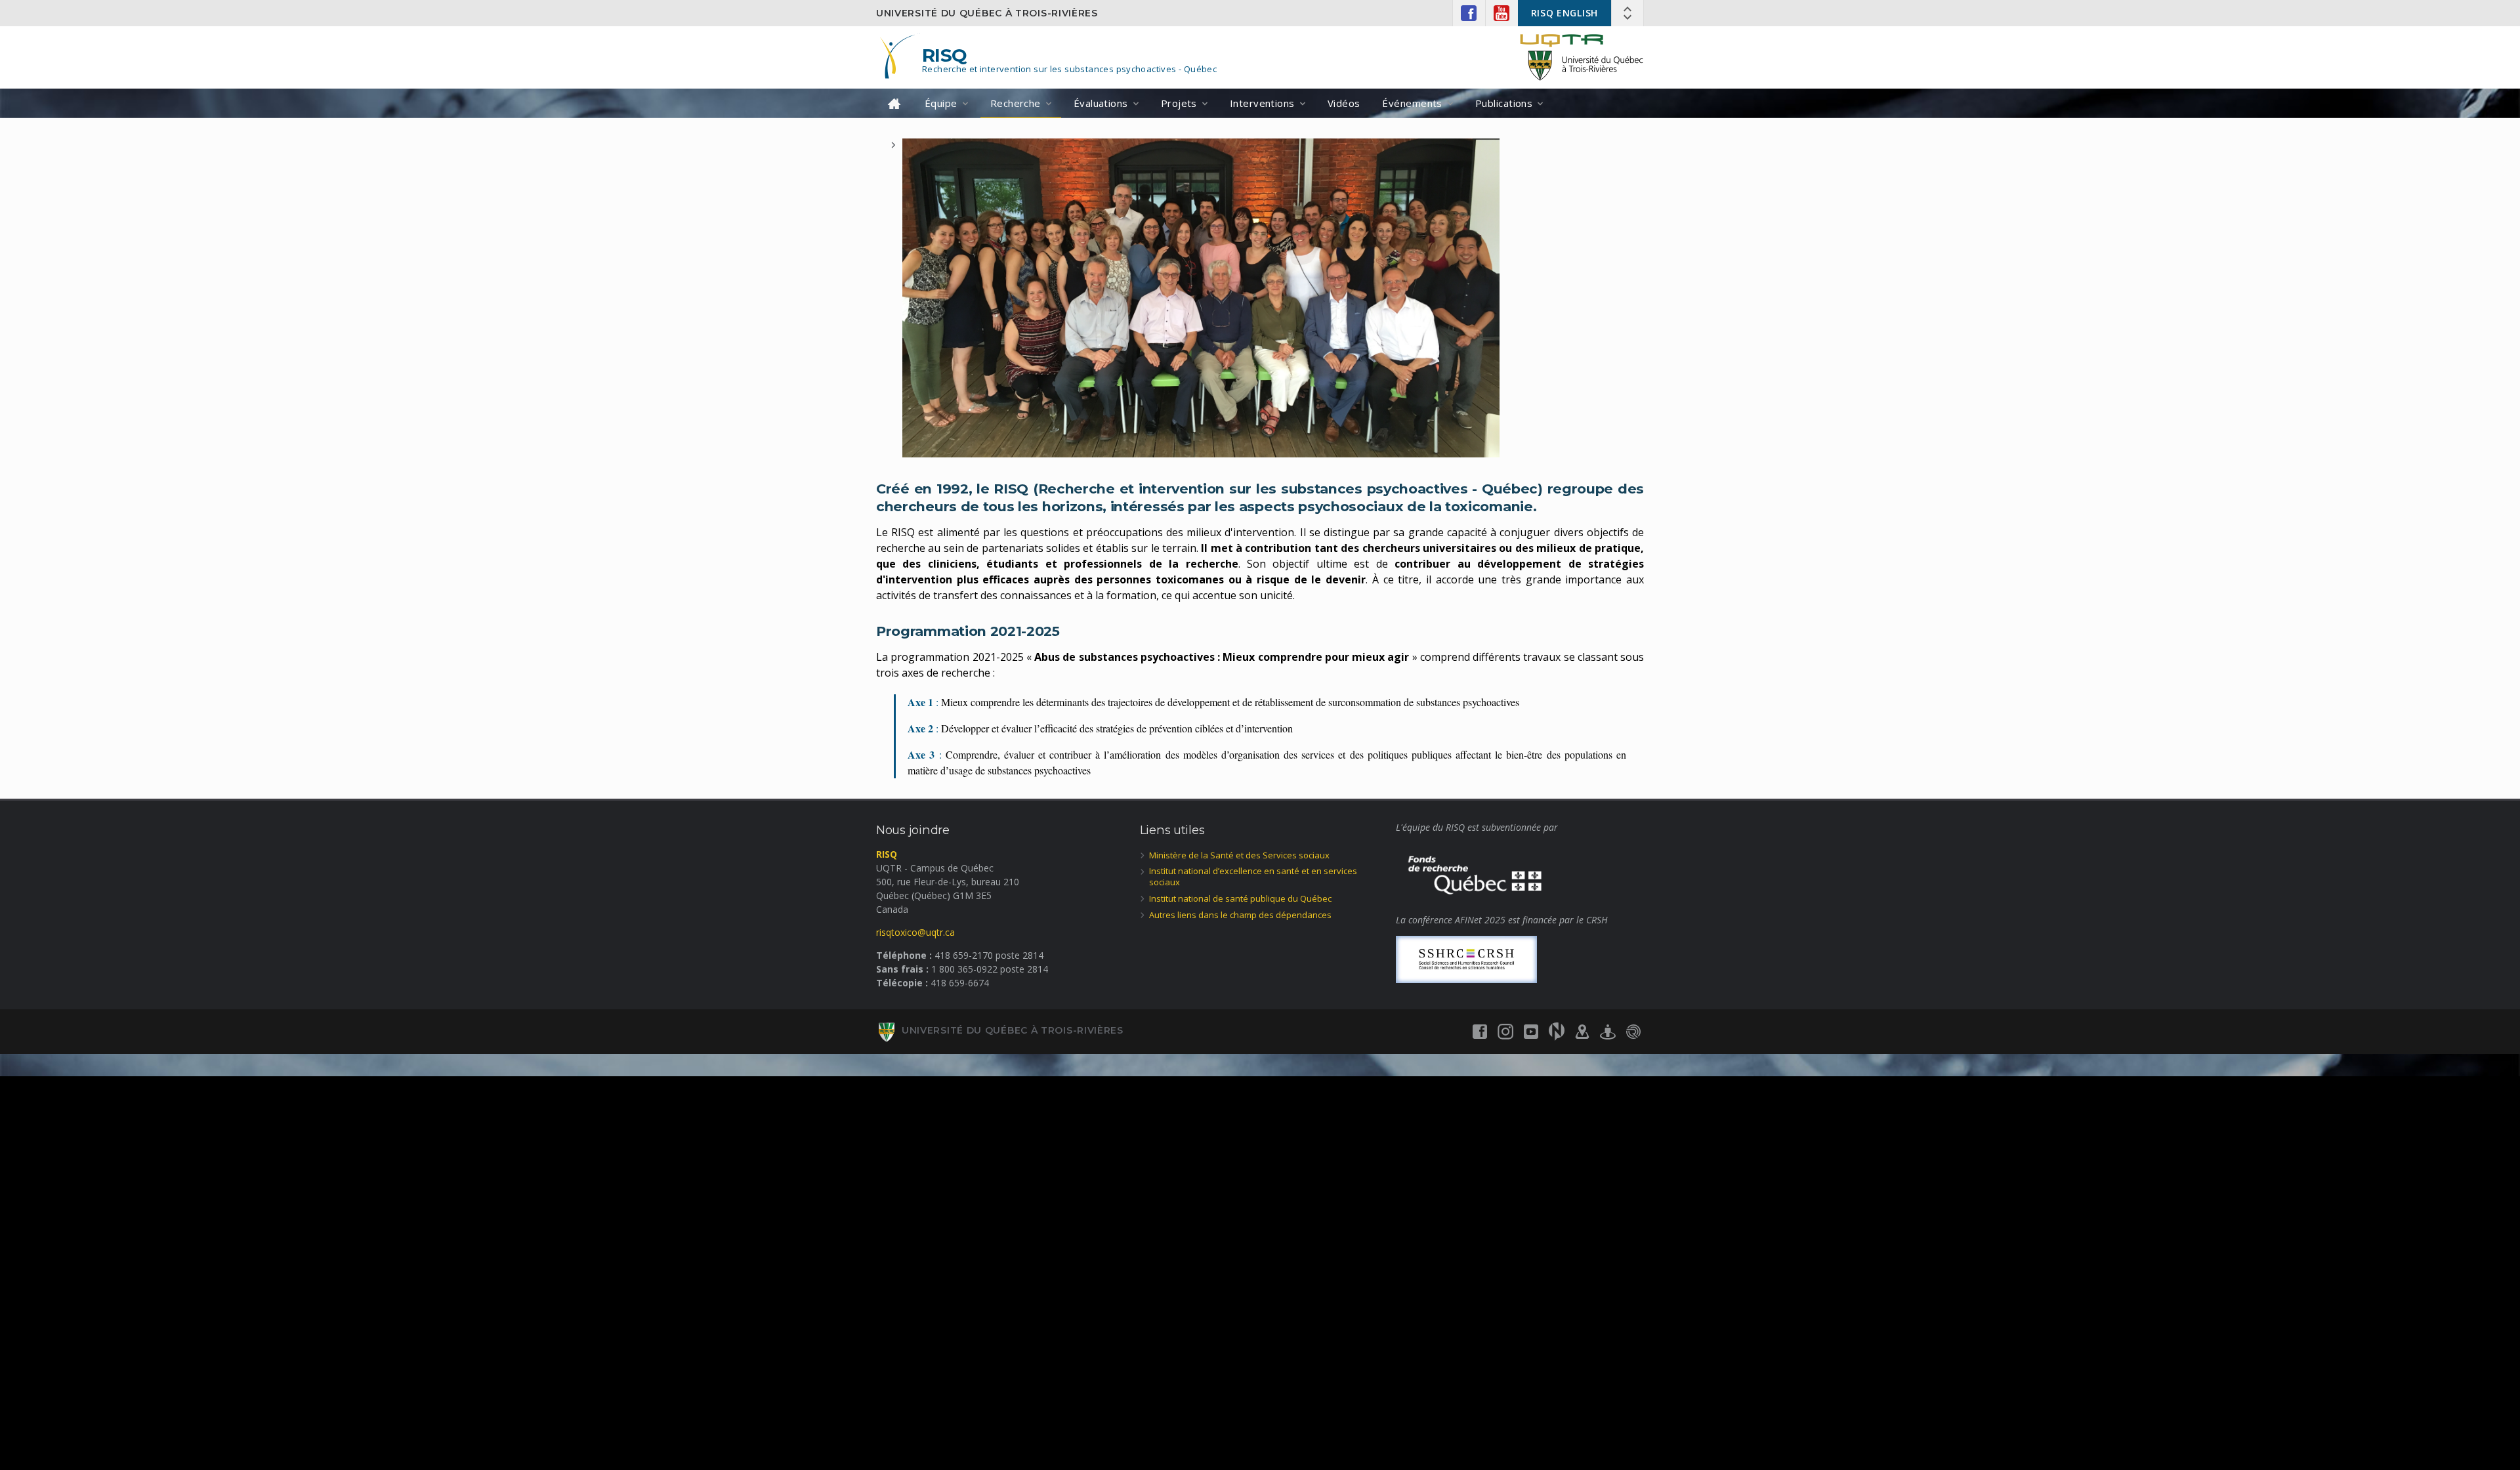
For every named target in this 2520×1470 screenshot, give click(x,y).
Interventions (1262, 103)
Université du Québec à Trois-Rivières (987, 13)
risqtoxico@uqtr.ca (915, 932)
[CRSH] (1466, 958)
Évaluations (1101, 103)
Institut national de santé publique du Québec (1240, 898)
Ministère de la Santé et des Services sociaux (1239, 855)
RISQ (945, 55)
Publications (1504, 103)
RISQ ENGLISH (1564, 13)
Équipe (941, 103)
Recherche (1016, 103)
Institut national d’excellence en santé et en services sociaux (1253, 876)
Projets (1179, 103)
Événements (1412, 103)
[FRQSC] (1475, 872)
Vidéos (1344, 103)
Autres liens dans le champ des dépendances (1240, 915)
